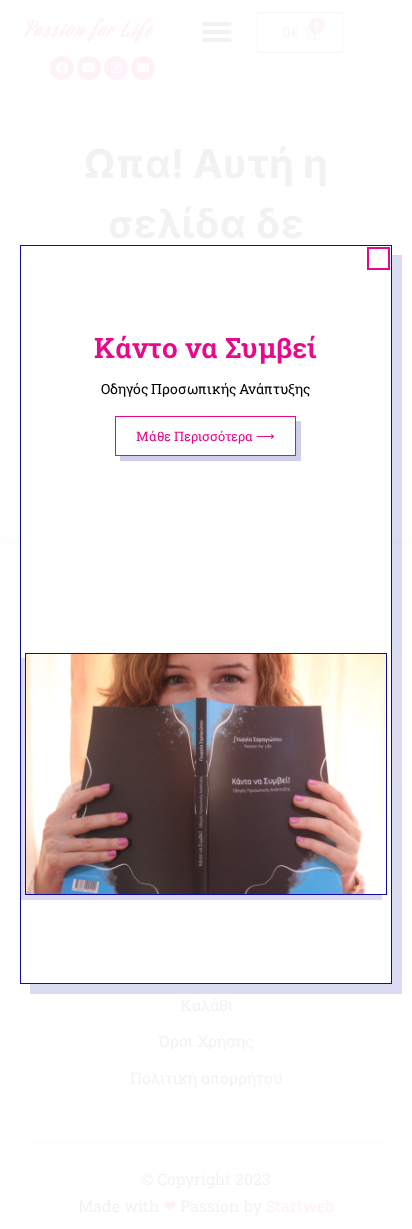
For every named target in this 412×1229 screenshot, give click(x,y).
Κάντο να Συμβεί (205, 347)
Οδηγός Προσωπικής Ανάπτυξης (205, 388)
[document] (206, 614)
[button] (378, 258)
